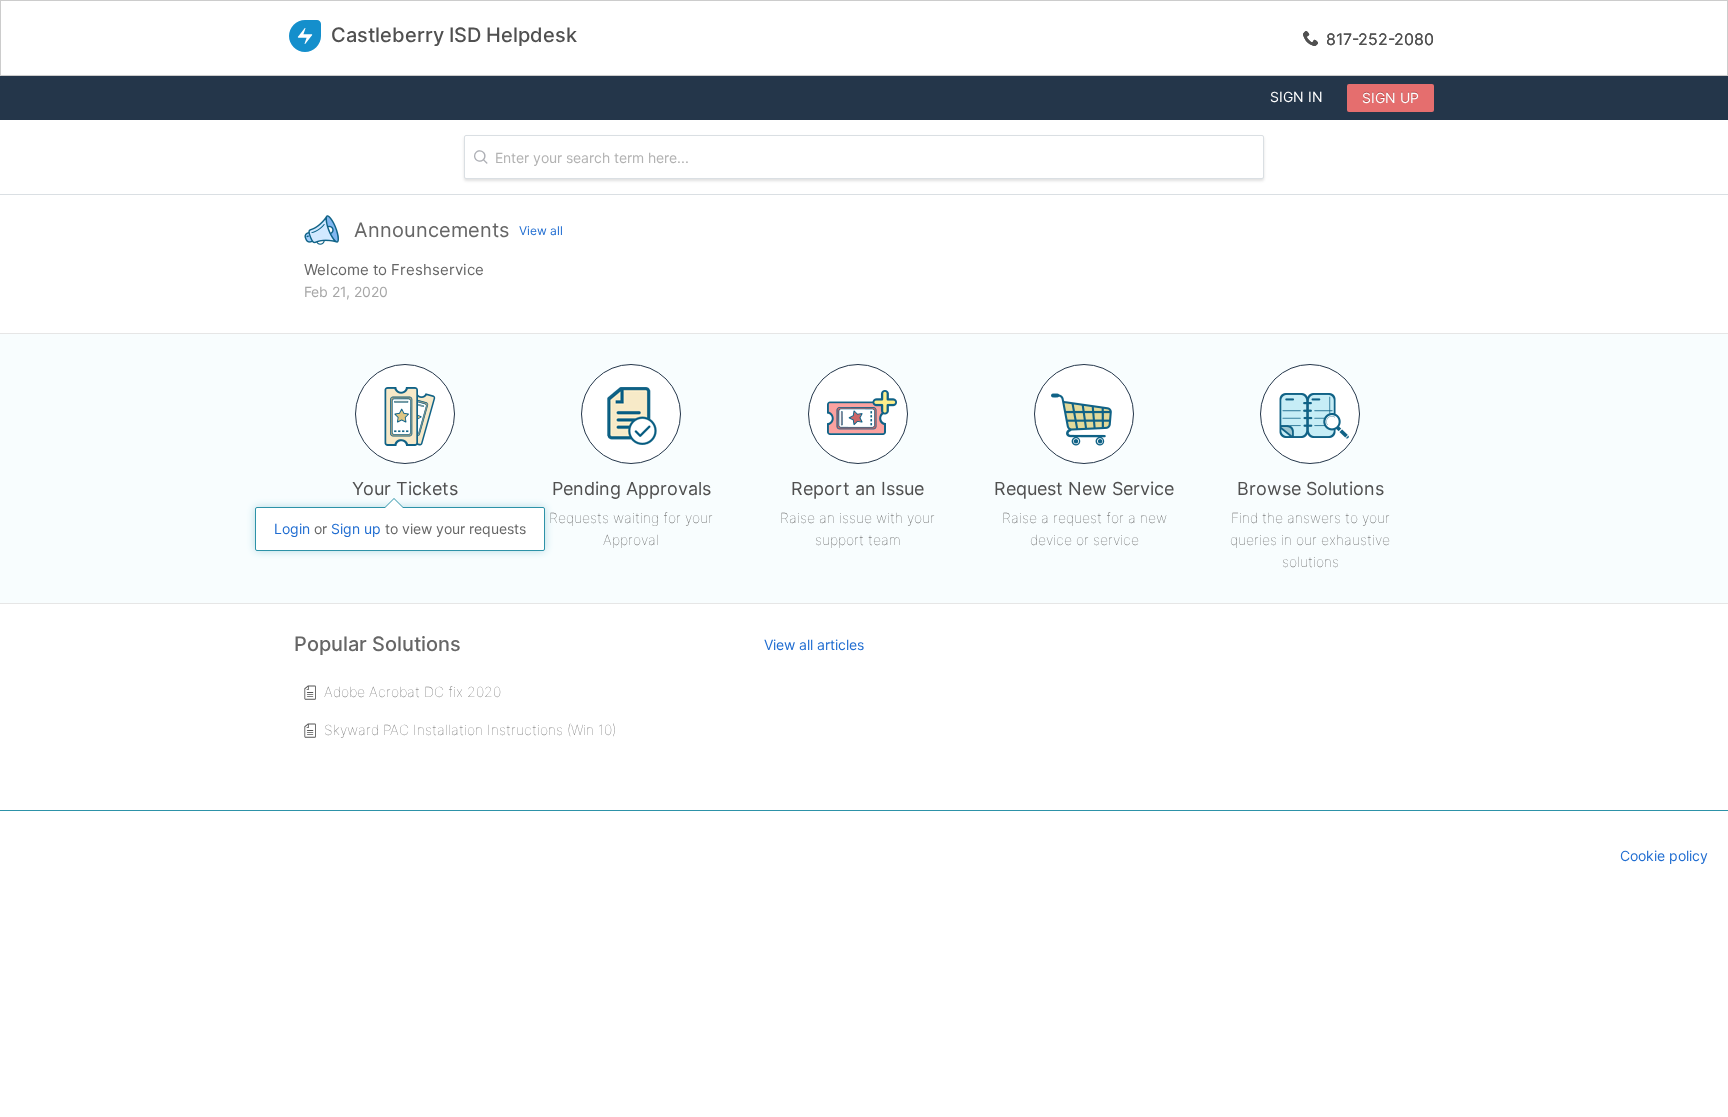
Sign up (1390, 97)
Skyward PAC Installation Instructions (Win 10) (470, 729)
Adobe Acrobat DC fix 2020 (412, 691)
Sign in (1296, 96)
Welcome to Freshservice (394, 269)
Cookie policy (1664, 855)
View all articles (814, 644)
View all (541, 230)
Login (292, 528)
